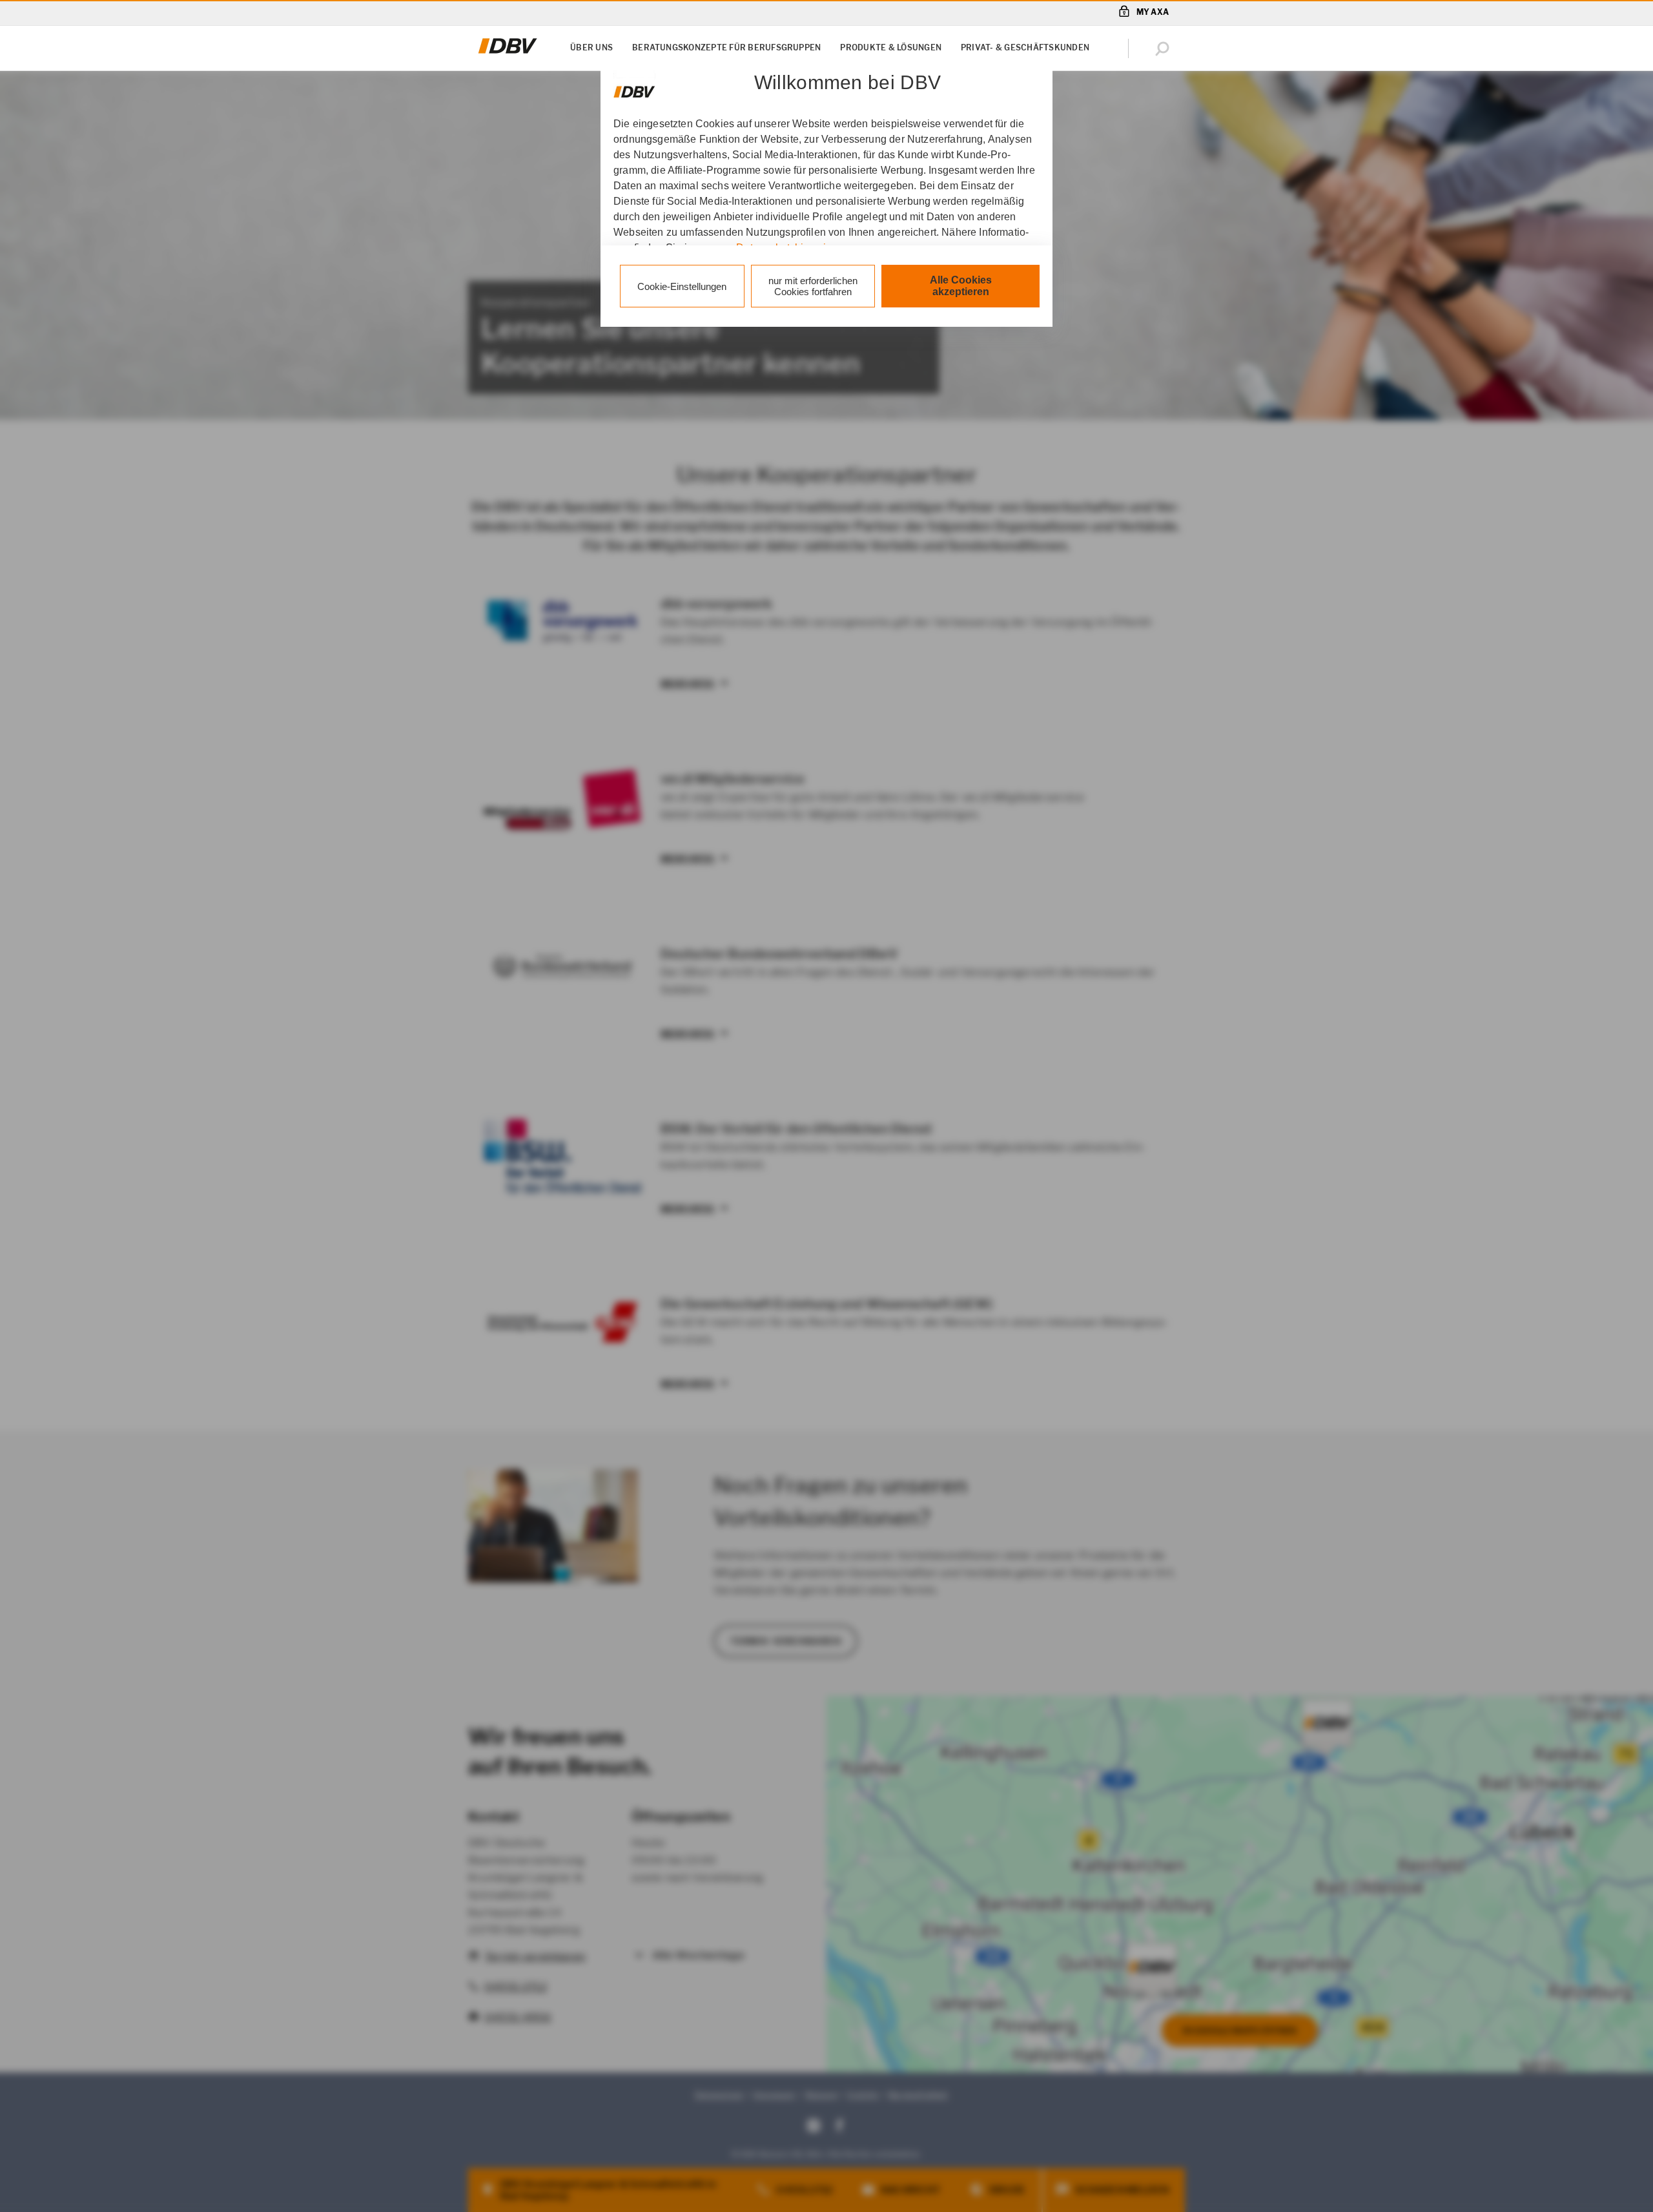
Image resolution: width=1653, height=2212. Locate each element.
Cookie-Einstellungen (682, 286)
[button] (1165, 48)
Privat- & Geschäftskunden (1025, 47)
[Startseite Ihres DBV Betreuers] (508, 54)
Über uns (591, 47)
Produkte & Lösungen (891, 47)
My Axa (1153, 12)
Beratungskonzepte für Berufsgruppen (726, 47)
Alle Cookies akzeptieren (961, 286)
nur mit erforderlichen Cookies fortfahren (813, 286)
